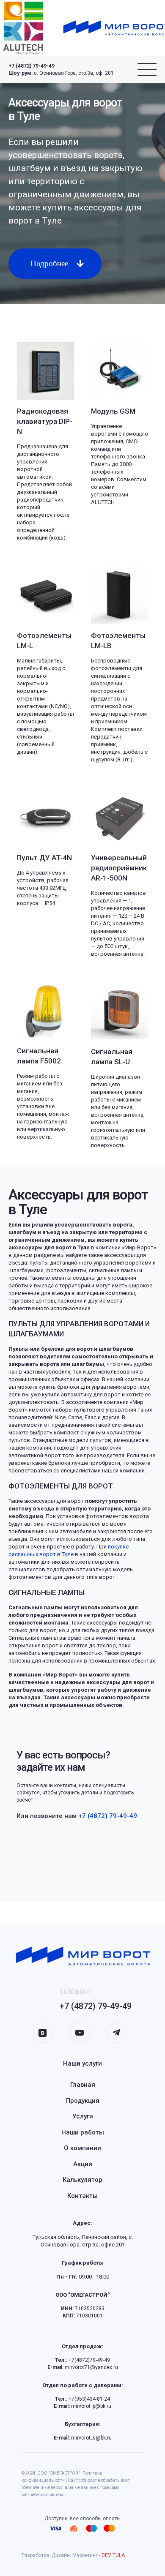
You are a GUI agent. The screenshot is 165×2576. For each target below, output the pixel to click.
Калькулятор (82, 2180)
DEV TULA (113, 2555)
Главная (83, 2085)
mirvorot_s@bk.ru (83, 2438)
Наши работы (83, 2132)
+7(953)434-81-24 (82, 2399)
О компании (82, 2148)
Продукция (83, 2101)
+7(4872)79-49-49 (82, 2360)
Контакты (82, 2196)
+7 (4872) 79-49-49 (32, 66)
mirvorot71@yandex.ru (83, 2367)
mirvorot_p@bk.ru (82, 2406)
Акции (83, 2164)
